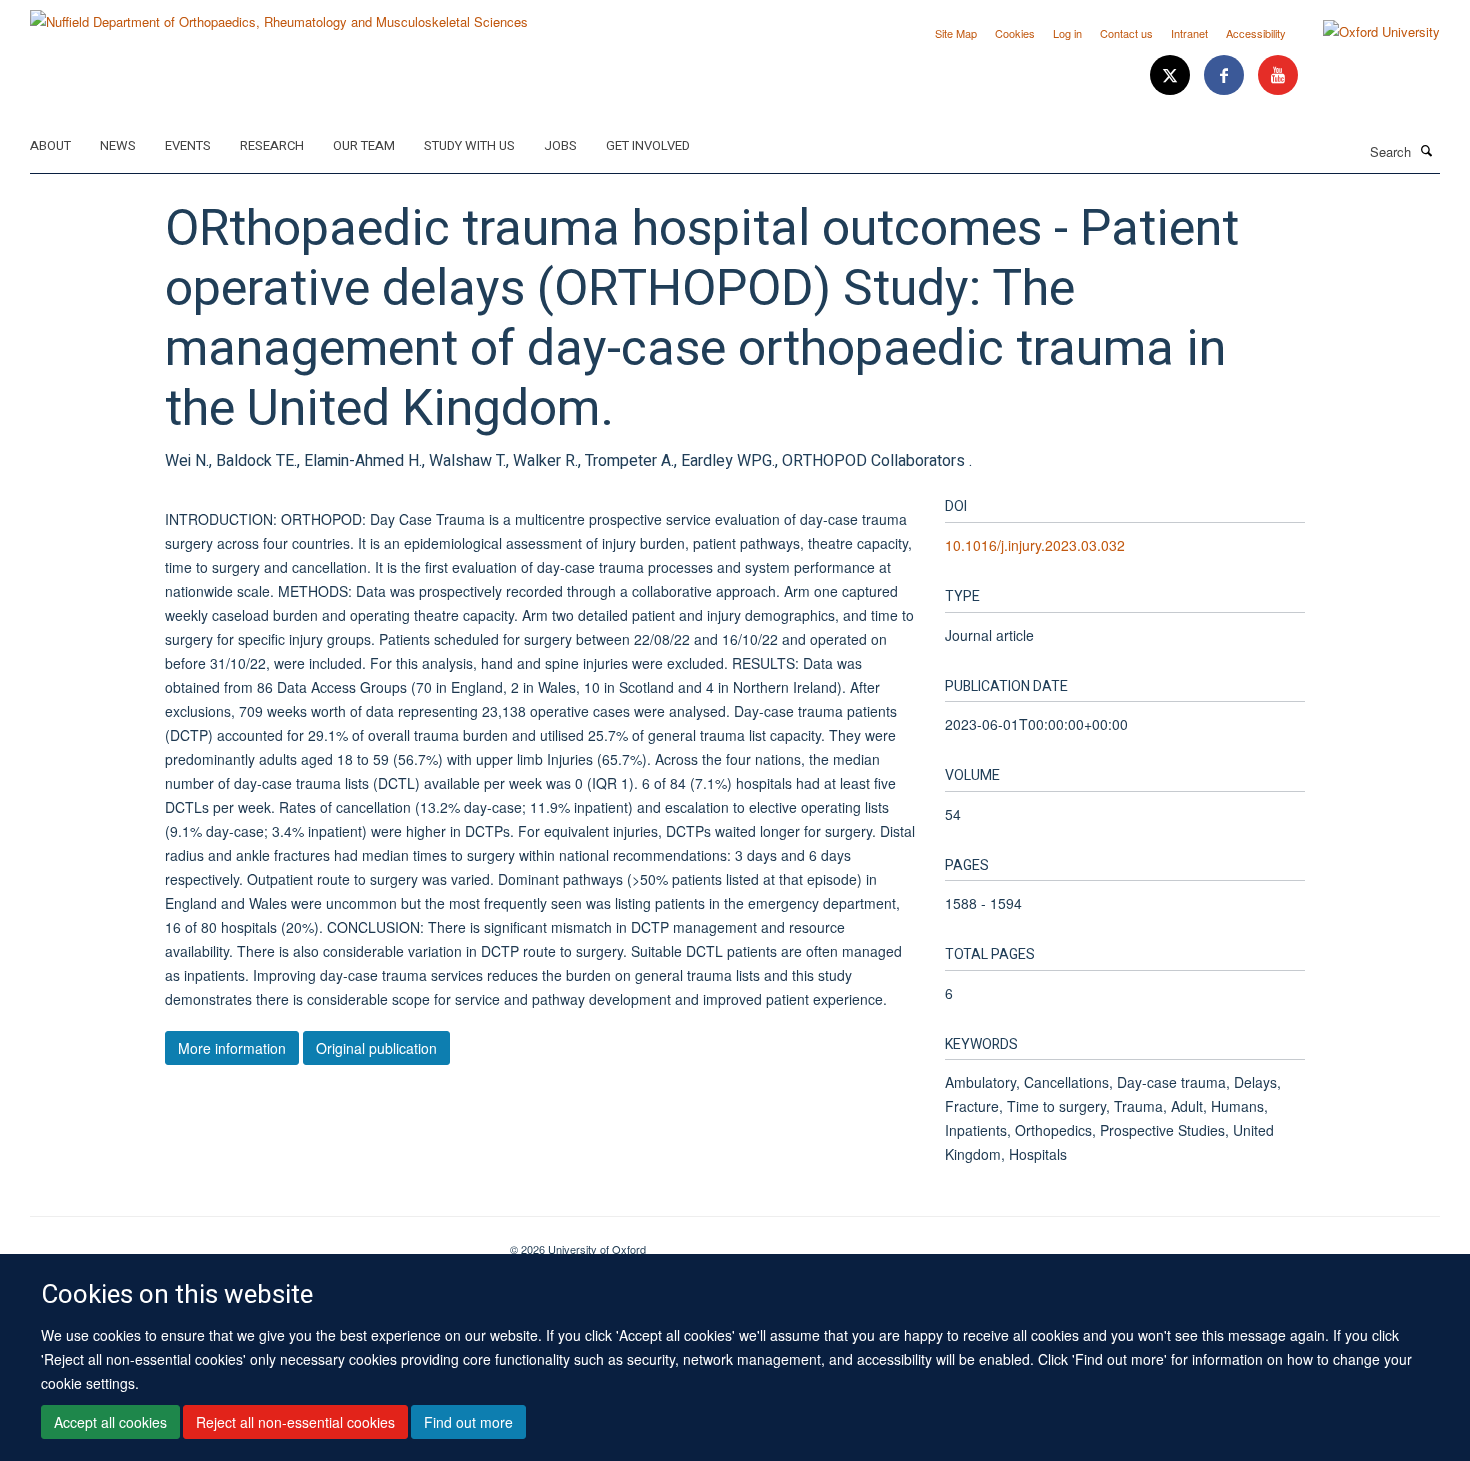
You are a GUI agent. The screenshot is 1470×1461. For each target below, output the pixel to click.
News (118, 145)
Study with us (469, 145)
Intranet (1189, 33)
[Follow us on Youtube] (1278, 75)
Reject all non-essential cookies (295, 1422)
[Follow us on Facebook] (1226, 75)
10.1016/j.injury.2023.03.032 (1035, 545)
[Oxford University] (1366, 32)
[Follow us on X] (1172, 75)
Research (272, 145)
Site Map (956, 33)
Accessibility (1256, 33)
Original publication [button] (376, 1048)
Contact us (1126, 33)
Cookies (1015, 33)
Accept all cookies (110, 1422)
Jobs (560, 145)
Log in (1067, 33)
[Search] (1427, 150)
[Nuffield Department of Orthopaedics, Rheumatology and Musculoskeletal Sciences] (279, 14)
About (50, 145)
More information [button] (232, 1048)
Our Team (364, 145)
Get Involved (648, 145)
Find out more (468, 1422)
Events (188, 145)
